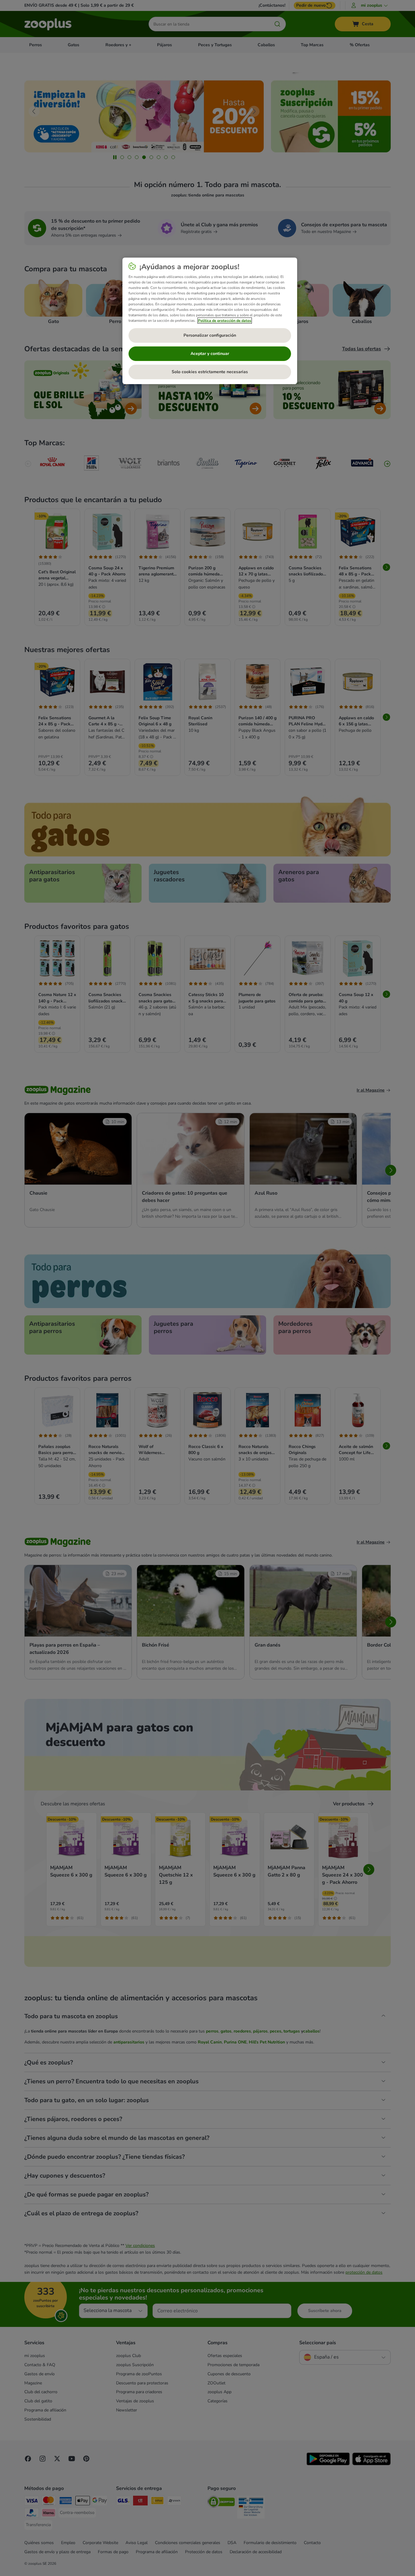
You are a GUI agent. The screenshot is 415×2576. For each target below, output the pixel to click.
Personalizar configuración (210, 335)
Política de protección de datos (225, 321)
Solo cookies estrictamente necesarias (210, 372)
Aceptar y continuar (210, 354)
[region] (210, 321)
